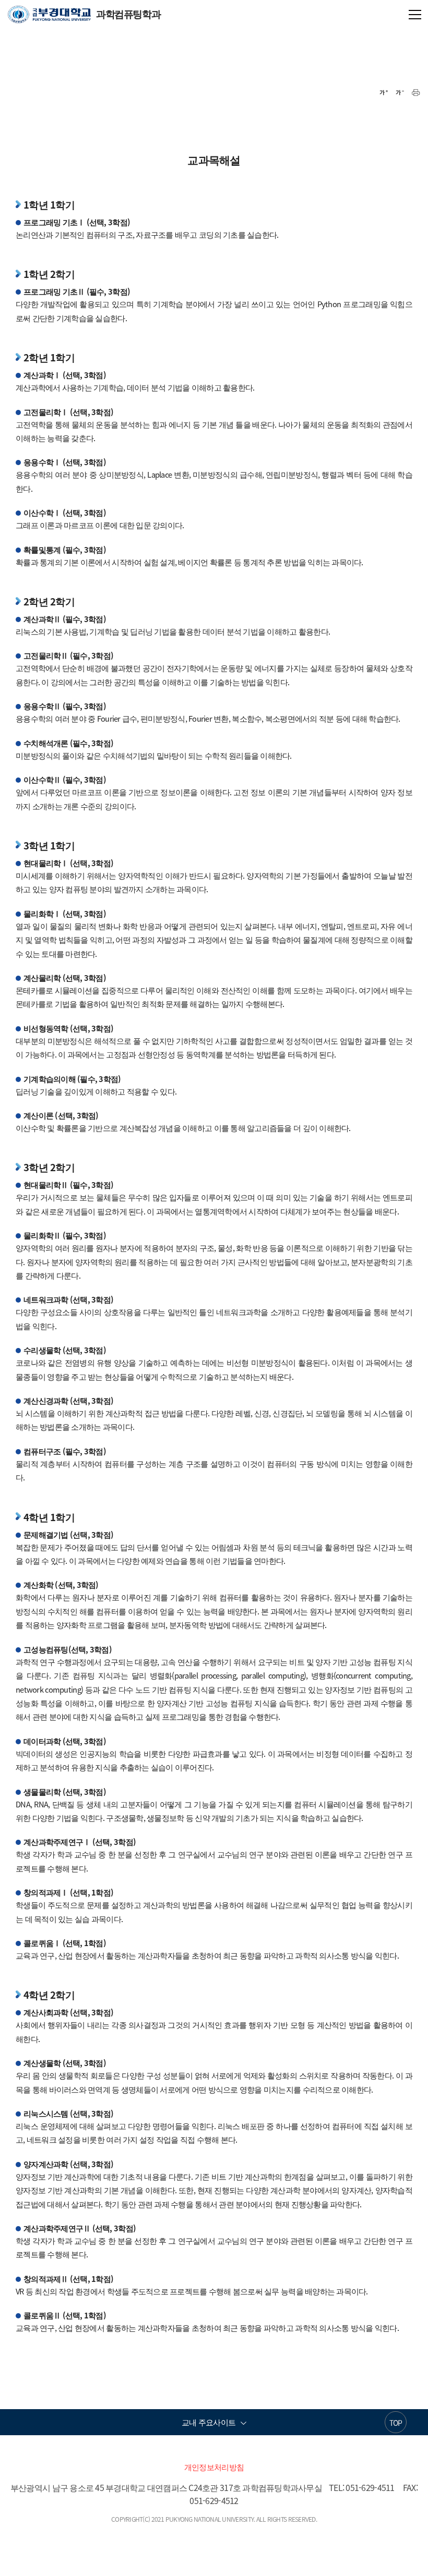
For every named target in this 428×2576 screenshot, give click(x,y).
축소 (400, 93)
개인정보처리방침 (214, 2467)
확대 (384, 93)
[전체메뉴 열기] (415, 14)
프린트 (416, 93)
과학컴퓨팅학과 (84, 14)
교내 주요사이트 (209, 2422)
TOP (396, 2423)
